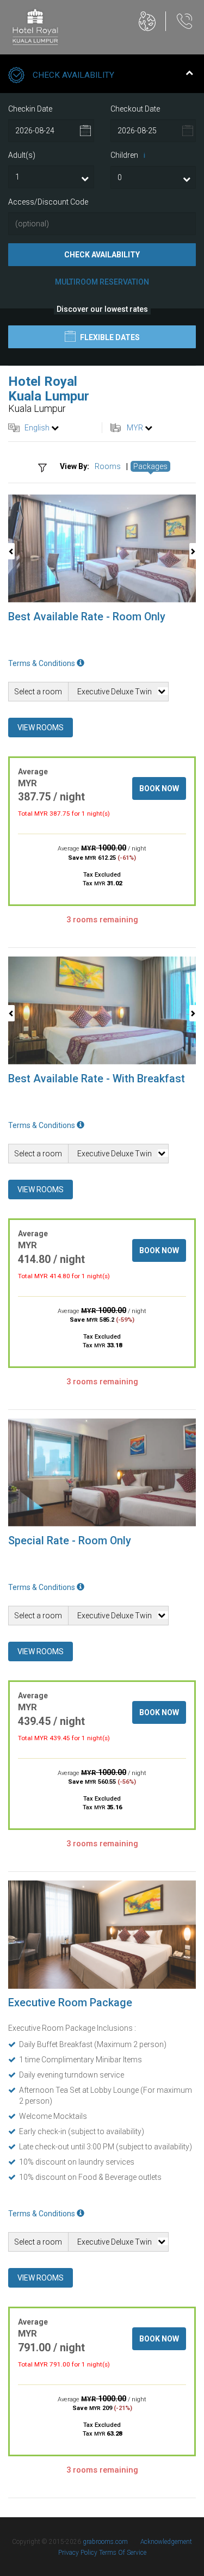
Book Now (159, 788)
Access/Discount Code (48, 202)
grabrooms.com (105, 2542)
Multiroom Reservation (102, 282)
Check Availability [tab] (73, 75)
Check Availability (102, 255)
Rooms (108, 466)
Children (128, 155)
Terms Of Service (123, 2553)
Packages (150, 466)
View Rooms (41, 728)
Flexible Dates (109, 337)
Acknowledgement (166, 2542)
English (37, 428)
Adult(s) (22, 155)
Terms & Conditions (42, 663)
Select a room (38, 692)
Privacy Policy (79, 2553)
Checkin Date (30, 109)
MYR (135, 428)
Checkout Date (135, 109)
